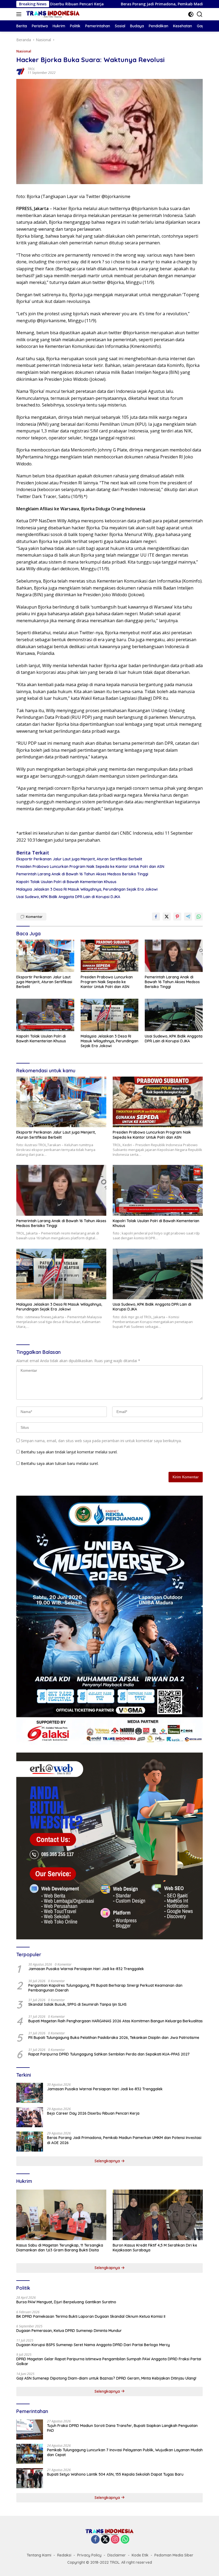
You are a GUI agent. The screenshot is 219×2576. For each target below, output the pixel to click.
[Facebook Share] (156, 917)
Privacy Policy (89, 2555)
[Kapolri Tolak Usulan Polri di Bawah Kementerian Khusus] (45, 1015)
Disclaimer (117, 2555)
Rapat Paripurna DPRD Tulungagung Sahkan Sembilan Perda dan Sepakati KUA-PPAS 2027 (109, 2054)
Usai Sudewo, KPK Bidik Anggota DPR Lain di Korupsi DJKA (68, 897)
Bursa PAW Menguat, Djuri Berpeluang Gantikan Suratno (66, 2302)
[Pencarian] (200, 14)
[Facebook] (95, 2540)
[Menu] (20, 14)
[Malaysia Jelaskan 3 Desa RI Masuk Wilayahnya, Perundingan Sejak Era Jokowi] (110, 1015)
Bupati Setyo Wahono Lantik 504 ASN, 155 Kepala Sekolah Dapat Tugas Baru (115, 2474)
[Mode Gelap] (191, 14)
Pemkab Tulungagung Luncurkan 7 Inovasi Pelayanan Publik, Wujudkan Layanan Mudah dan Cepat (125, 2452)
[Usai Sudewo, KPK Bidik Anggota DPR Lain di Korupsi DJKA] (174, 1015)
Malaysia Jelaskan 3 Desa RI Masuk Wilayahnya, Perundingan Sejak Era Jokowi (87, 889)
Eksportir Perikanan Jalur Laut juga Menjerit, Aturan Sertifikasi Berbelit (79, 859)
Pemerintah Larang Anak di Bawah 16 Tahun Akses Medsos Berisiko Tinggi (82, 874)
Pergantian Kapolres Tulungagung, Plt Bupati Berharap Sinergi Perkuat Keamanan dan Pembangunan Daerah (105, 1988)
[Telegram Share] (188, 917)
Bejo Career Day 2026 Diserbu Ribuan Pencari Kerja (93, 2113)
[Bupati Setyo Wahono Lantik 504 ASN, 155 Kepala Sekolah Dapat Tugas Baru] (30, 2478)
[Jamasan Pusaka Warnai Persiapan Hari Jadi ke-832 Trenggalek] (30, 2093)
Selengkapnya (108, 2161)
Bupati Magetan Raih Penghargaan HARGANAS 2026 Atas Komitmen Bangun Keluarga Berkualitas (116, 2021)
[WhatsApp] (125, 2540)
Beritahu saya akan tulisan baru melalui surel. (60, 1463)
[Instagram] (115, 2540)
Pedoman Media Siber (174, 2555)
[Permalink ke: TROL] (21, 71)
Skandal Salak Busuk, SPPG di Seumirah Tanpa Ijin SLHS (77, 2004)
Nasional (24, 51)
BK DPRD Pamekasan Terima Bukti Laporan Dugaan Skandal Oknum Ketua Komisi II (91, 2316)
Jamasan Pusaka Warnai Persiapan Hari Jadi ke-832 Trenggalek (86, 1969)
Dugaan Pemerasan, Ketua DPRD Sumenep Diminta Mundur (69, 2331)
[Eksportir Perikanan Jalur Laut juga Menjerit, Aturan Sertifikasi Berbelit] (45, 956)
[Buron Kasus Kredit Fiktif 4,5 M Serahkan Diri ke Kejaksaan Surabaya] (158, 2215)
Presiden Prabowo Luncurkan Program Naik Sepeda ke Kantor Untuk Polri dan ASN (90, 867)
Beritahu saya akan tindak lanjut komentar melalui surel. (69, 1452)
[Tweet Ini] (167, 917)
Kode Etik (140, 2555)
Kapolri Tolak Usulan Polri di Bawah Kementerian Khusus (66, 882)
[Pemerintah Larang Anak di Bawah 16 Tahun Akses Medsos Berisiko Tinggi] (174, 956)
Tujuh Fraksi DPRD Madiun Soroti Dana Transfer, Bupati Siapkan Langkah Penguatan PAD (122, 2428)
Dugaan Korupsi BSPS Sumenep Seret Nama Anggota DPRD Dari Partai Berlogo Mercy (93, 2345)
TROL (31, 69)
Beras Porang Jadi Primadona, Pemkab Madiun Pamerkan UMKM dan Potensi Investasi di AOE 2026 (124, 2140)
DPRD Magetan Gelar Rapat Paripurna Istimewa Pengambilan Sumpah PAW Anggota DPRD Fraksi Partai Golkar (109, 2361)
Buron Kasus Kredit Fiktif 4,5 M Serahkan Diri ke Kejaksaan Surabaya (155, 2248)
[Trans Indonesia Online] (52, 14)
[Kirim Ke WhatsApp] (199, 917)
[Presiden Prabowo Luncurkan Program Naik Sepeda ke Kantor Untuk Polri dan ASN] (110, 956)
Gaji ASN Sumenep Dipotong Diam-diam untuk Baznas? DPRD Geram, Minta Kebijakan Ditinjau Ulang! (106, 2378)
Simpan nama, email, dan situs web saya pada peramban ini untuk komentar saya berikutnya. (101, 1441)
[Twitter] (105, 2540)
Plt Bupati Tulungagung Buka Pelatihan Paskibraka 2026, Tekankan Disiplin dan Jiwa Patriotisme (114, 2038)
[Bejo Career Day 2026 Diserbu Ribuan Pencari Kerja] (30, 2117)
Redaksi (64, 2555)
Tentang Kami (39, 2555)
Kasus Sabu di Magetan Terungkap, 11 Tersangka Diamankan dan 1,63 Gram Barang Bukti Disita (60, 2248)
